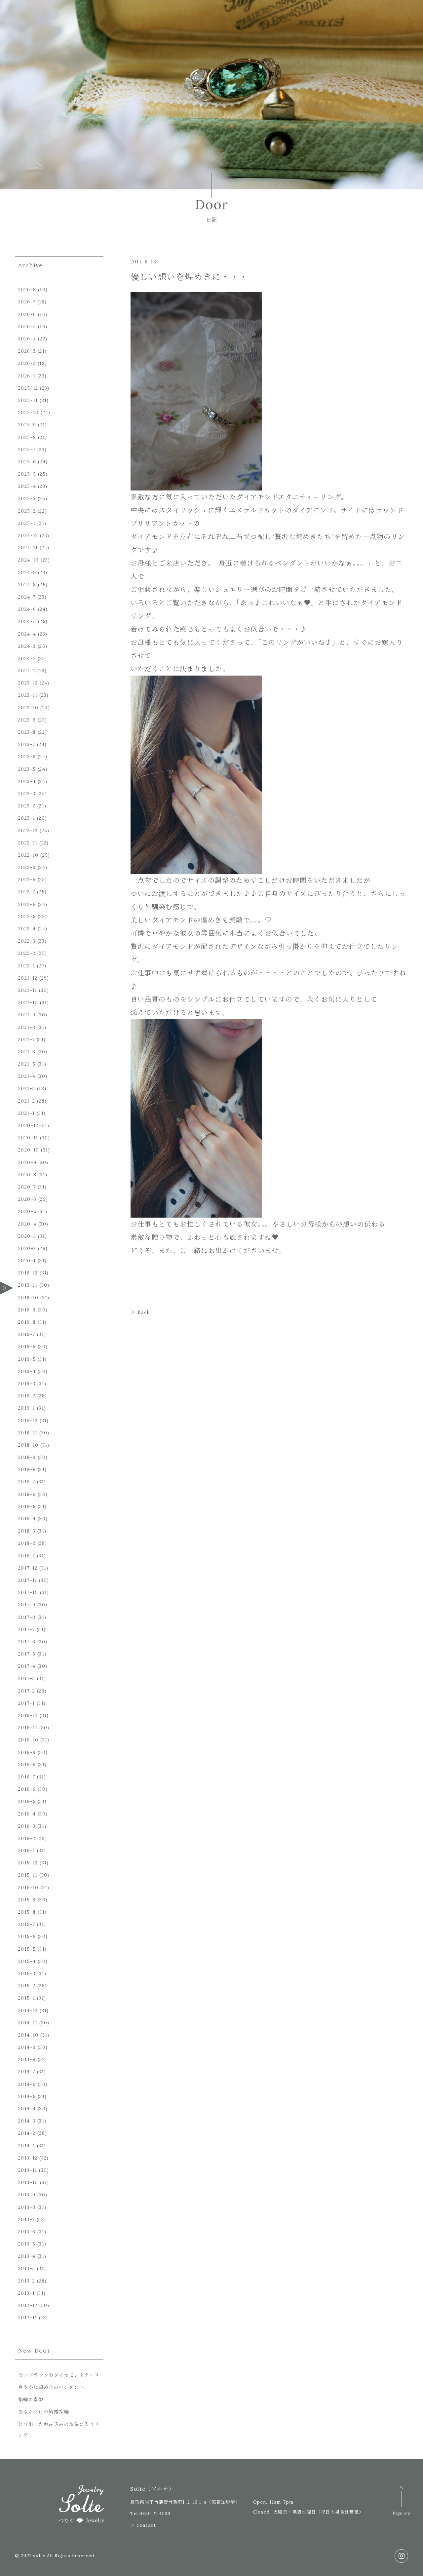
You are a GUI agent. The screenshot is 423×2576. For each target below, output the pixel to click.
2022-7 (27, 892)
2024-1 (27, 671)
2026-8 (27, 290)
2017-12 (28, 1568)
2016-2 (27, 1838)
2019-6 (27, 1347)
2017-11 (28, 1580)
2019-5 (27, 1359)
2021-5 (27, 1064)
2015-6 (27, 1936)
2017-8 (27, 1617)
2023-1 (27, 818)
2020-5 (27, 1211)
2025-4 (27, 486)
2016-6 (27, 1789)
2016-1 (27, 1851)
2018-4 (27, 1519)
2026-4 (27, 339)
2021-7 (26, 1039)
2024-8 (27, 585)
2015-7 (27, 1924)
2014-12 (28, 2010)
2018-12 (28, 1421)
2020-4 (27, 1224)
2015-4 (27, 1961)
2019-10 (28, 1298)
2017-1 (26, 1703)
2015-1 (27, 1998)
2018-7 (27, 1482)
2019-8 (27, 1322)
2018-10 (28, 1445)
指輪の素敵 (31, 2400)
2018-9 (27, 1457)
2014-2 (27, 2133)
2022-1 (27, 966)
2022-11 (28, 843)
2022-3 (27, 941)
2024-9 (27, 572)
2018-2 (27, 1543)
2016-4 (27, 1814)
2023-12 (28, 683)
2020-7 (27, 1187)
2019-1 (27, 1408)
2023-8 (27, 732)
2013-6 (27, 2232)
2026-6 (27, 314)
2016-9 (27, 1752)
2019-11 (28, 1285)
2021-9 (27, 1015)
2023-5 (27, 769)
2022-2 (27, 953)
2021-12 (28, 978)
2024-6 (27, 609)
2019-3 (27, 1384)
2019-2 (27, 1396)
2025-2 (27, 511)
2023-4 (27, 781)
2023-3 (27, 794)
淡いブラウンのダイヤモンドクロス (59, 2375)
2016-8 (27, 1765)
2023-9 (27, 720)
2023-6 (27, 757)
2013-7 (26, 2219)
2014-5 (27, 2096)
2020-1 (27, 1261)
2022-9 (27, 867)
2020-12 (28, 1125)
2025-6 (27, 462)
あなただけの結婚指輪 (44, 2412)
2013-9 (27, 2195)
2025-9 (27, 425)
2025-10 (29, 412)
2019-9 (27, 1310)
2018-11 (28, 1433)
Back (144, 1312)
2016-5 (27, 1801)
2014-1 (27, 2146)
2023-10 (28, 708)
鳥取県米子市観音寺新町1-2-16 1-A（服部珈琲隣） (185, 2502)
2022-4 (27, 929)
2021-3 (27, 1088)
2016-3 (27, 1826)
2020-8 (27, 1175)
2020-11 (28, 1138)
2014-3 (27, 2121)
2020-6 (27, 1199)
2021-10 (28, 1002)
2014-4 (27, 2109)
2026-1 (27, 376)
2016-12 (28, 1715)
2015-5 (27, 1949)
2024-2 (27, 658)
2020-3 (27, 1236)
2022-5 (27, 917)
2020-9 (27, 1162)
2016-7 (27, 1777)
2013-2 (27, 2281)
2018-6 (27, 1494)
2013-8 (27, 2207)
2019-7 (27, 1334)
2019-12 (28, 1273)
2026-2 (27, 363)
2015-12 (28, 1863)
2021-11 (28, 990)
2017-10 (28, 1592)
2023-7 (27, 744)
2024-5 (27, 621)
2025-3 (27, 498)
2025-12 (28, 388)
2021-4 (27, 1076)
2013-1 (26, 2293)
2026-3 (27, 351)
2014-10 (28, 2035)
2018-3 (27, 1531)
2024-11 (28, 548)
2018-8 (27, 1469)
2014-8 (27, 2059)
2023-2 (27, 806)
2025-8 (27, 437)
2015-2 (27, 1986)
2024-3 (27, 646)
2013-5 (27, 2244)
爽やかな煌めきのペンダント (51, 2387)
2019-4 (27, 1371)
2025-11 (28, 400)
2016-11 (28, 1728)
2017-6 (27, 1642)
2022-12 (28, 831)
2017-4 (27, 1666)
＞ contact (143, 2525)
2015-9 (27, 1900)
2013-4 (27, 2256)
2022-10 (28, 855)
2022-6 (27, 904)
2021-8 (27, 1027)
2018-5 (27, 1506)
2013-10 (28, 2182)
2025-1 (27, 523)
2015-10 (28, 1888)
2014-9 (27, 2047)
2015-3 (27, 1973)
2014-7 (27, 2072)
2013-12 (28, 2158)
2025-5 (27, 474)
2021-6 (27, 1052)
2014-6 (27, 2084)
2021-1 (26, 1113)
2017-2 (27, 1691)
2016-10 (28, 1740)
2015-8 (27, 1912)
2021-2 (27, 1101)
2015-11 (28, 1875)
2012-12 (28, 2305)
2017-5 (27, 1654)
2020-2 (27, 1248)
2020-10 (29, 1150)
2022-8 (27, 879)
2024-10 (29, 560)
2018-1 (27, 1556)
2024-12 (28, 535)
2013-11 (28, 2170)
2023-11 (28, 695)
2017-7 (26, 1629)
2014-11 (28, 2023)
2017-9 (27, 1605)
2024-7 (27, 597)
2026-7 (27, 302)
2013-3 (27, 2268)
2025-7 (27, 449)
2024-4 (27, 634)
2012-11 (28, 2318)
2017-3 (27, 1678)
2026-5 (27, 327)
